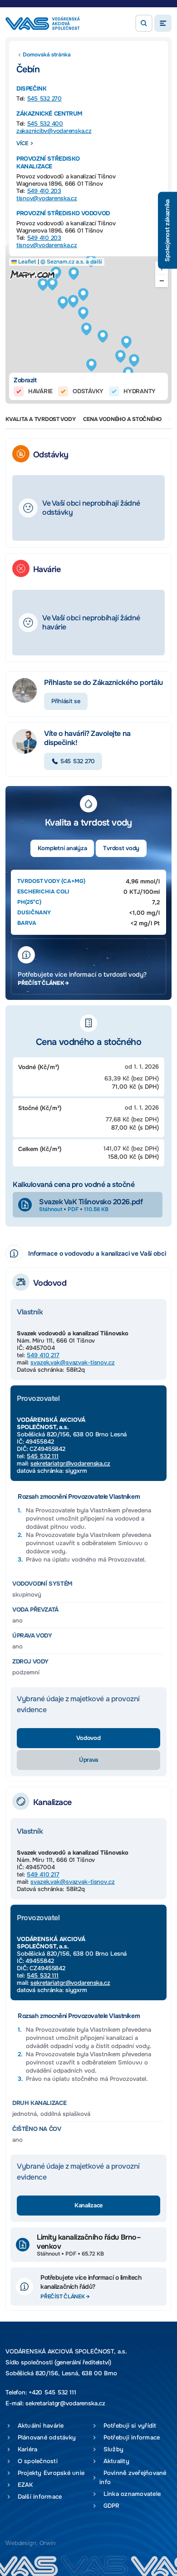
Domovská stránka (47, 55)
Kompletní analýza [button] (62, 848)
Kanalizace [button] (88, 2205)
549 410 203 (44, 191)
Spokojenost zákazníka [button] (167, 231)
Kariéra (25, 2449)
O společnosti (36, 2461)
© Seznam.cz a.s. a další (71, 262)
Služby (111, 2449)
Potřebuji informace (130, 2437)
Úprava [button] (88, 1760)
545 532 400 (45, 124)
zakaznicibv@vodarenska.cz (54, 131)
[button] (144, 23)
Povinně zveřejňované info (133, 2477)
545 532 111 (43, 1456)
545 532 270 (44, 99)
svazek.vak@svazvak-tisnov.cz (72, 1362)
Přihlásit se (66, 701)
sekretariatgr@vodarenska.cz (70, 1463)
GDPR (110, 2506)
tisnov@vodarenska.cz (47, 198)
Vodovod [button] (88, 1738)
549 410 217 (43, 1355)
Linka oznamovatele (130, 2494)
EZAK (23, 2485)
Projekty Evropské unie (49, 2473)
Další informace (38, 2497)
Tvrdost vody (121, 848)
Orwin (48, 2543)
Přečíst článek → (43, 983)
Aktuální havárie (39, 2426)
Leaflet (27, 262)
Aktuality (114, 2461)
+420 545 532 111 (52, 2392)
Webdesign (21, 2543)
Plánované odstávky (45, 2437)
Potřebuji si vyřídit (128, 2426)
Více (22, 143)
